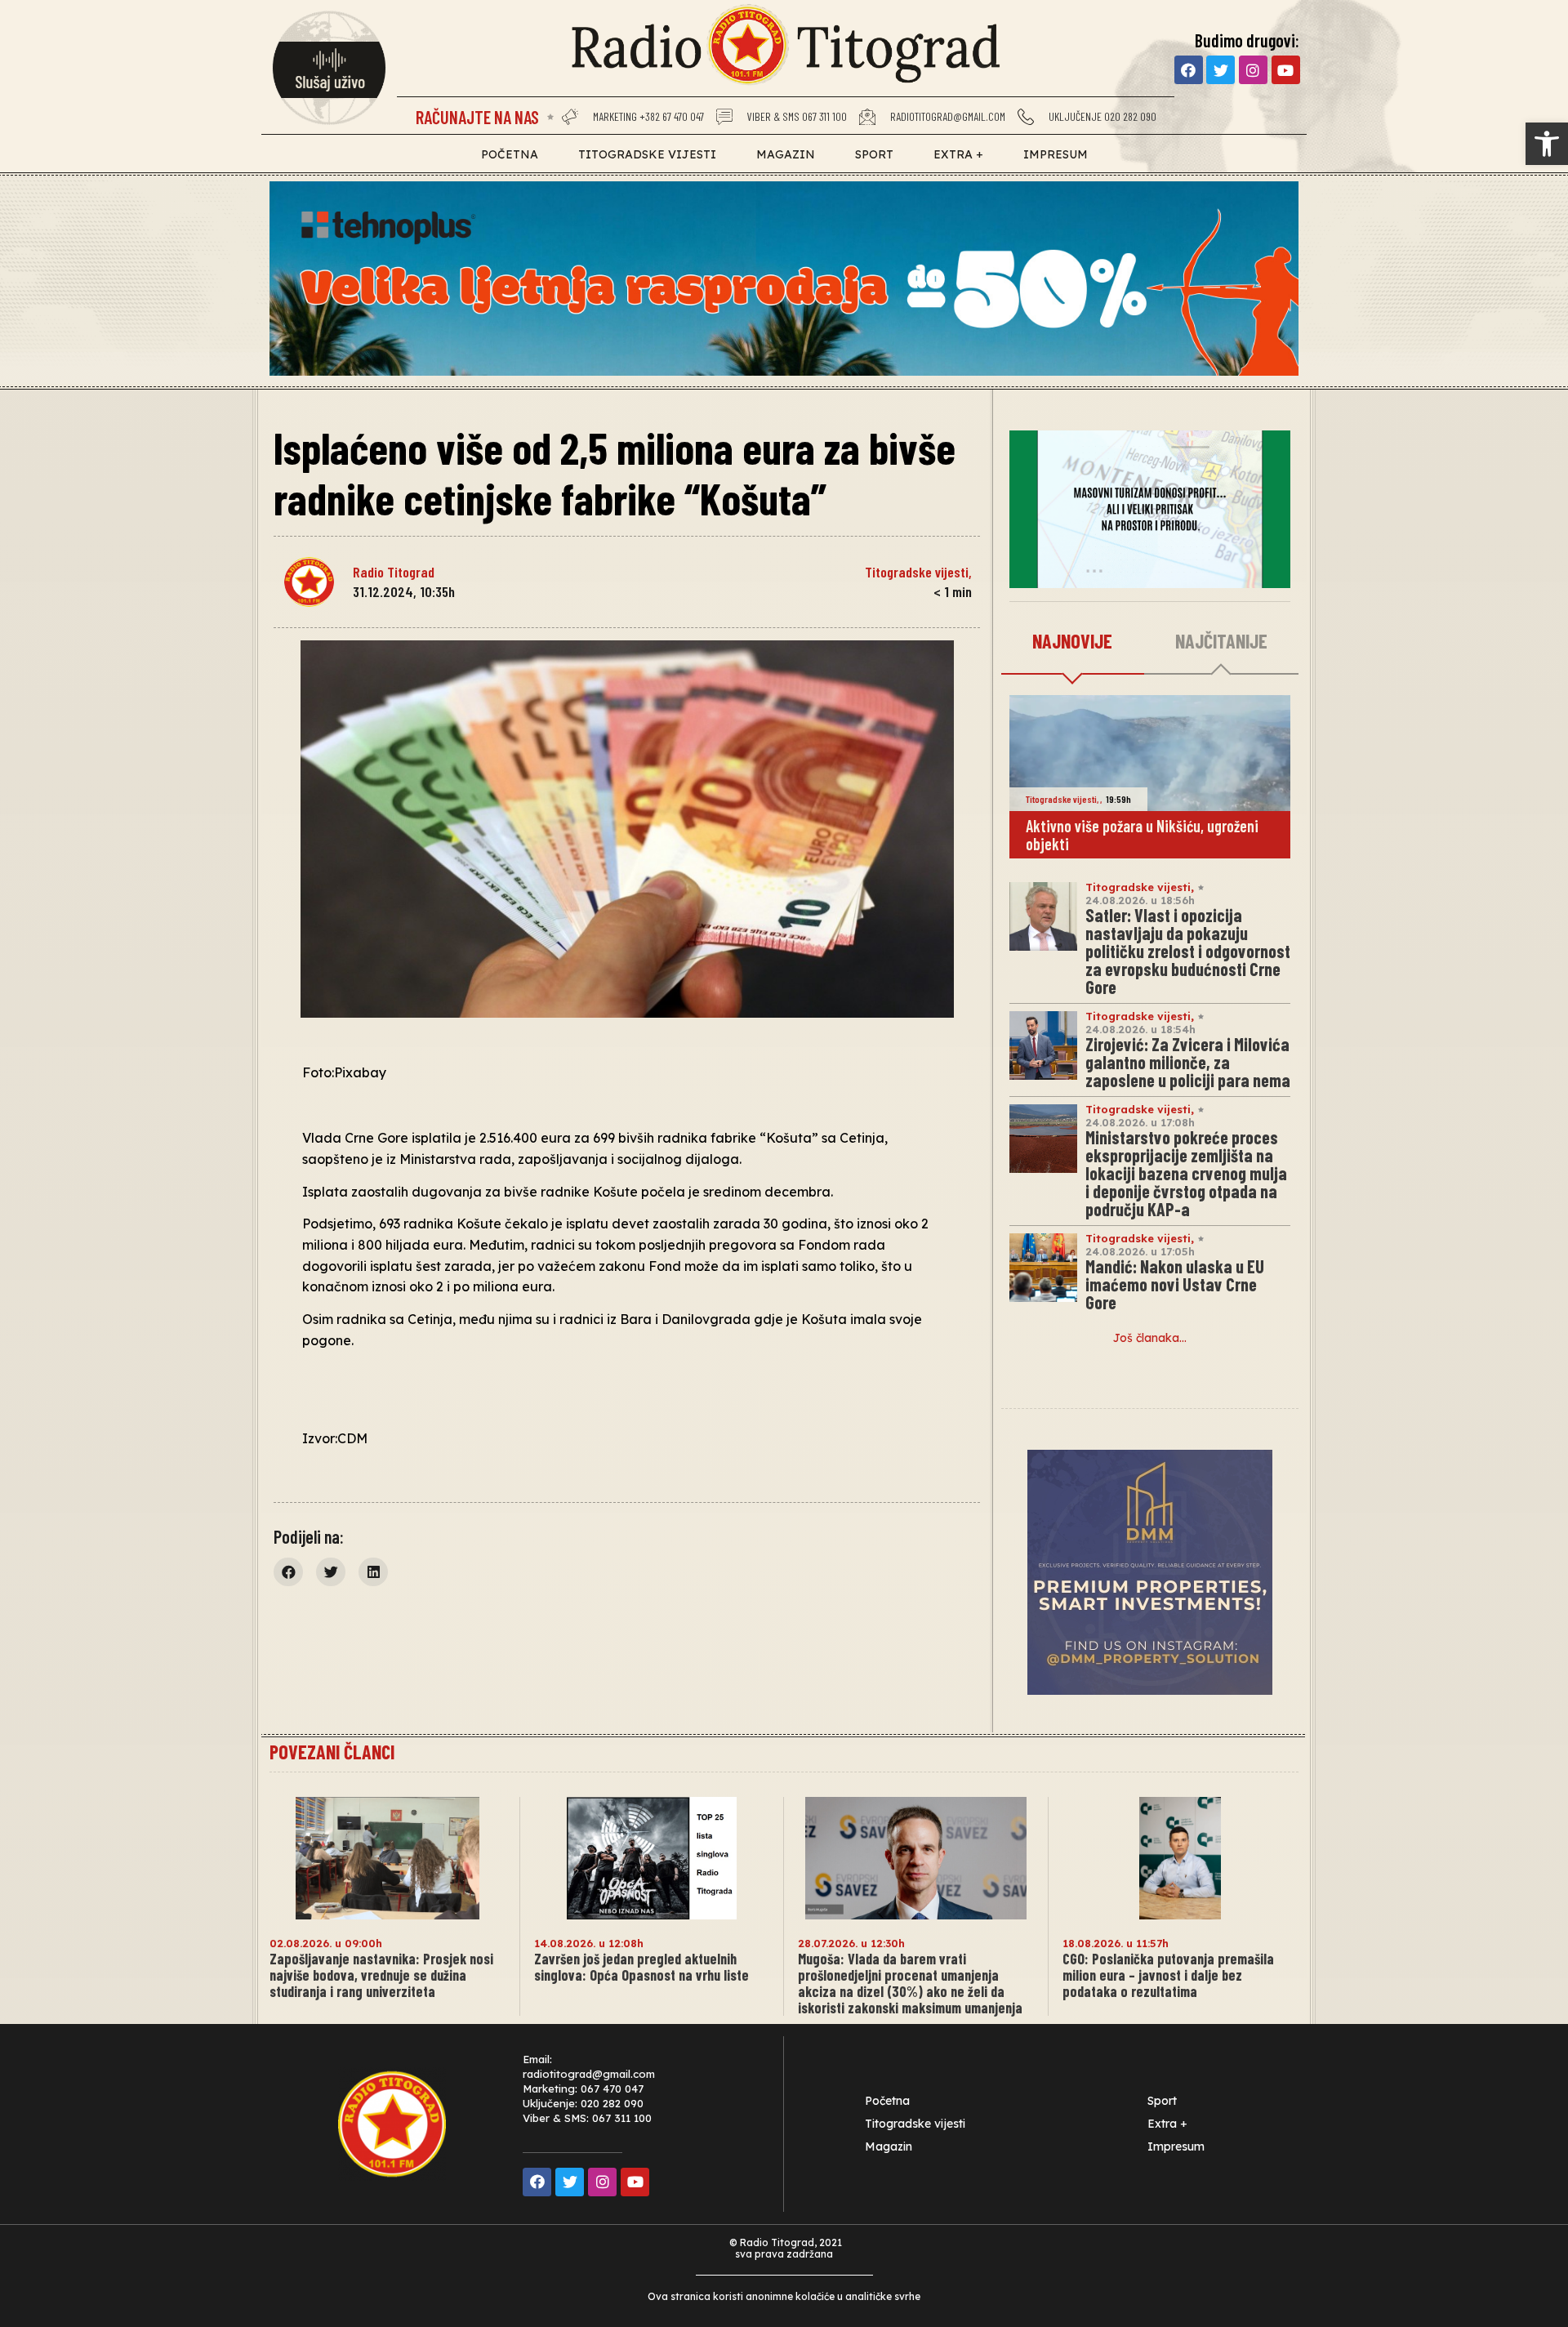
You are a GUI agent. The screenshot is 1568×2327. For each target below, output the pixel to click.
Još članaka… (1150, 1338)
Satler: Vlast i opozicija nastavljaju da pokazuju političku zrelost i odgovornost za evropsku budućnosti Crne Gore (1188, 951)
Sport (874, 154)
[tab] (1073, 642)
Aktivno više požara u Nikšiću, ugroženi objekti (1142, 835)
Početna (510, 154)
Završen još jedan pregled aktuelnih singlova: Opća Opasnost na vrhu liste (641, 1967)
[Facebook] (1189, 70)
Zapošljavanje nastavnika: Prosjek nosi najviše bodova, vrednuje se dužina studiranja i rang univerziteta (381, 1975)
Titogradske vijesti (647, 154)
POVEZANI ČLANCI (332, 1752)
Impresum (1056, 154)
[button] (1547, 144)
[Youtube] (1286, 70)
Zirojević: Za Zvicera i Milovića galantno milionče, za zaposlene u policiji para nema (1188, 1062)
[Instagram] (1253, 70)
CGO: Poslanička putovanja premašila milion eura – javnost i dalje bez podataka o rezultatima (1168, 1975)
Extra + (958, 154)
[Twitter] (1221, 70)
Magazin (786, 154)
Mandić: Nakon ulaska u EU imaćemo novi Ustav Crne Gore (1175, 1284)
